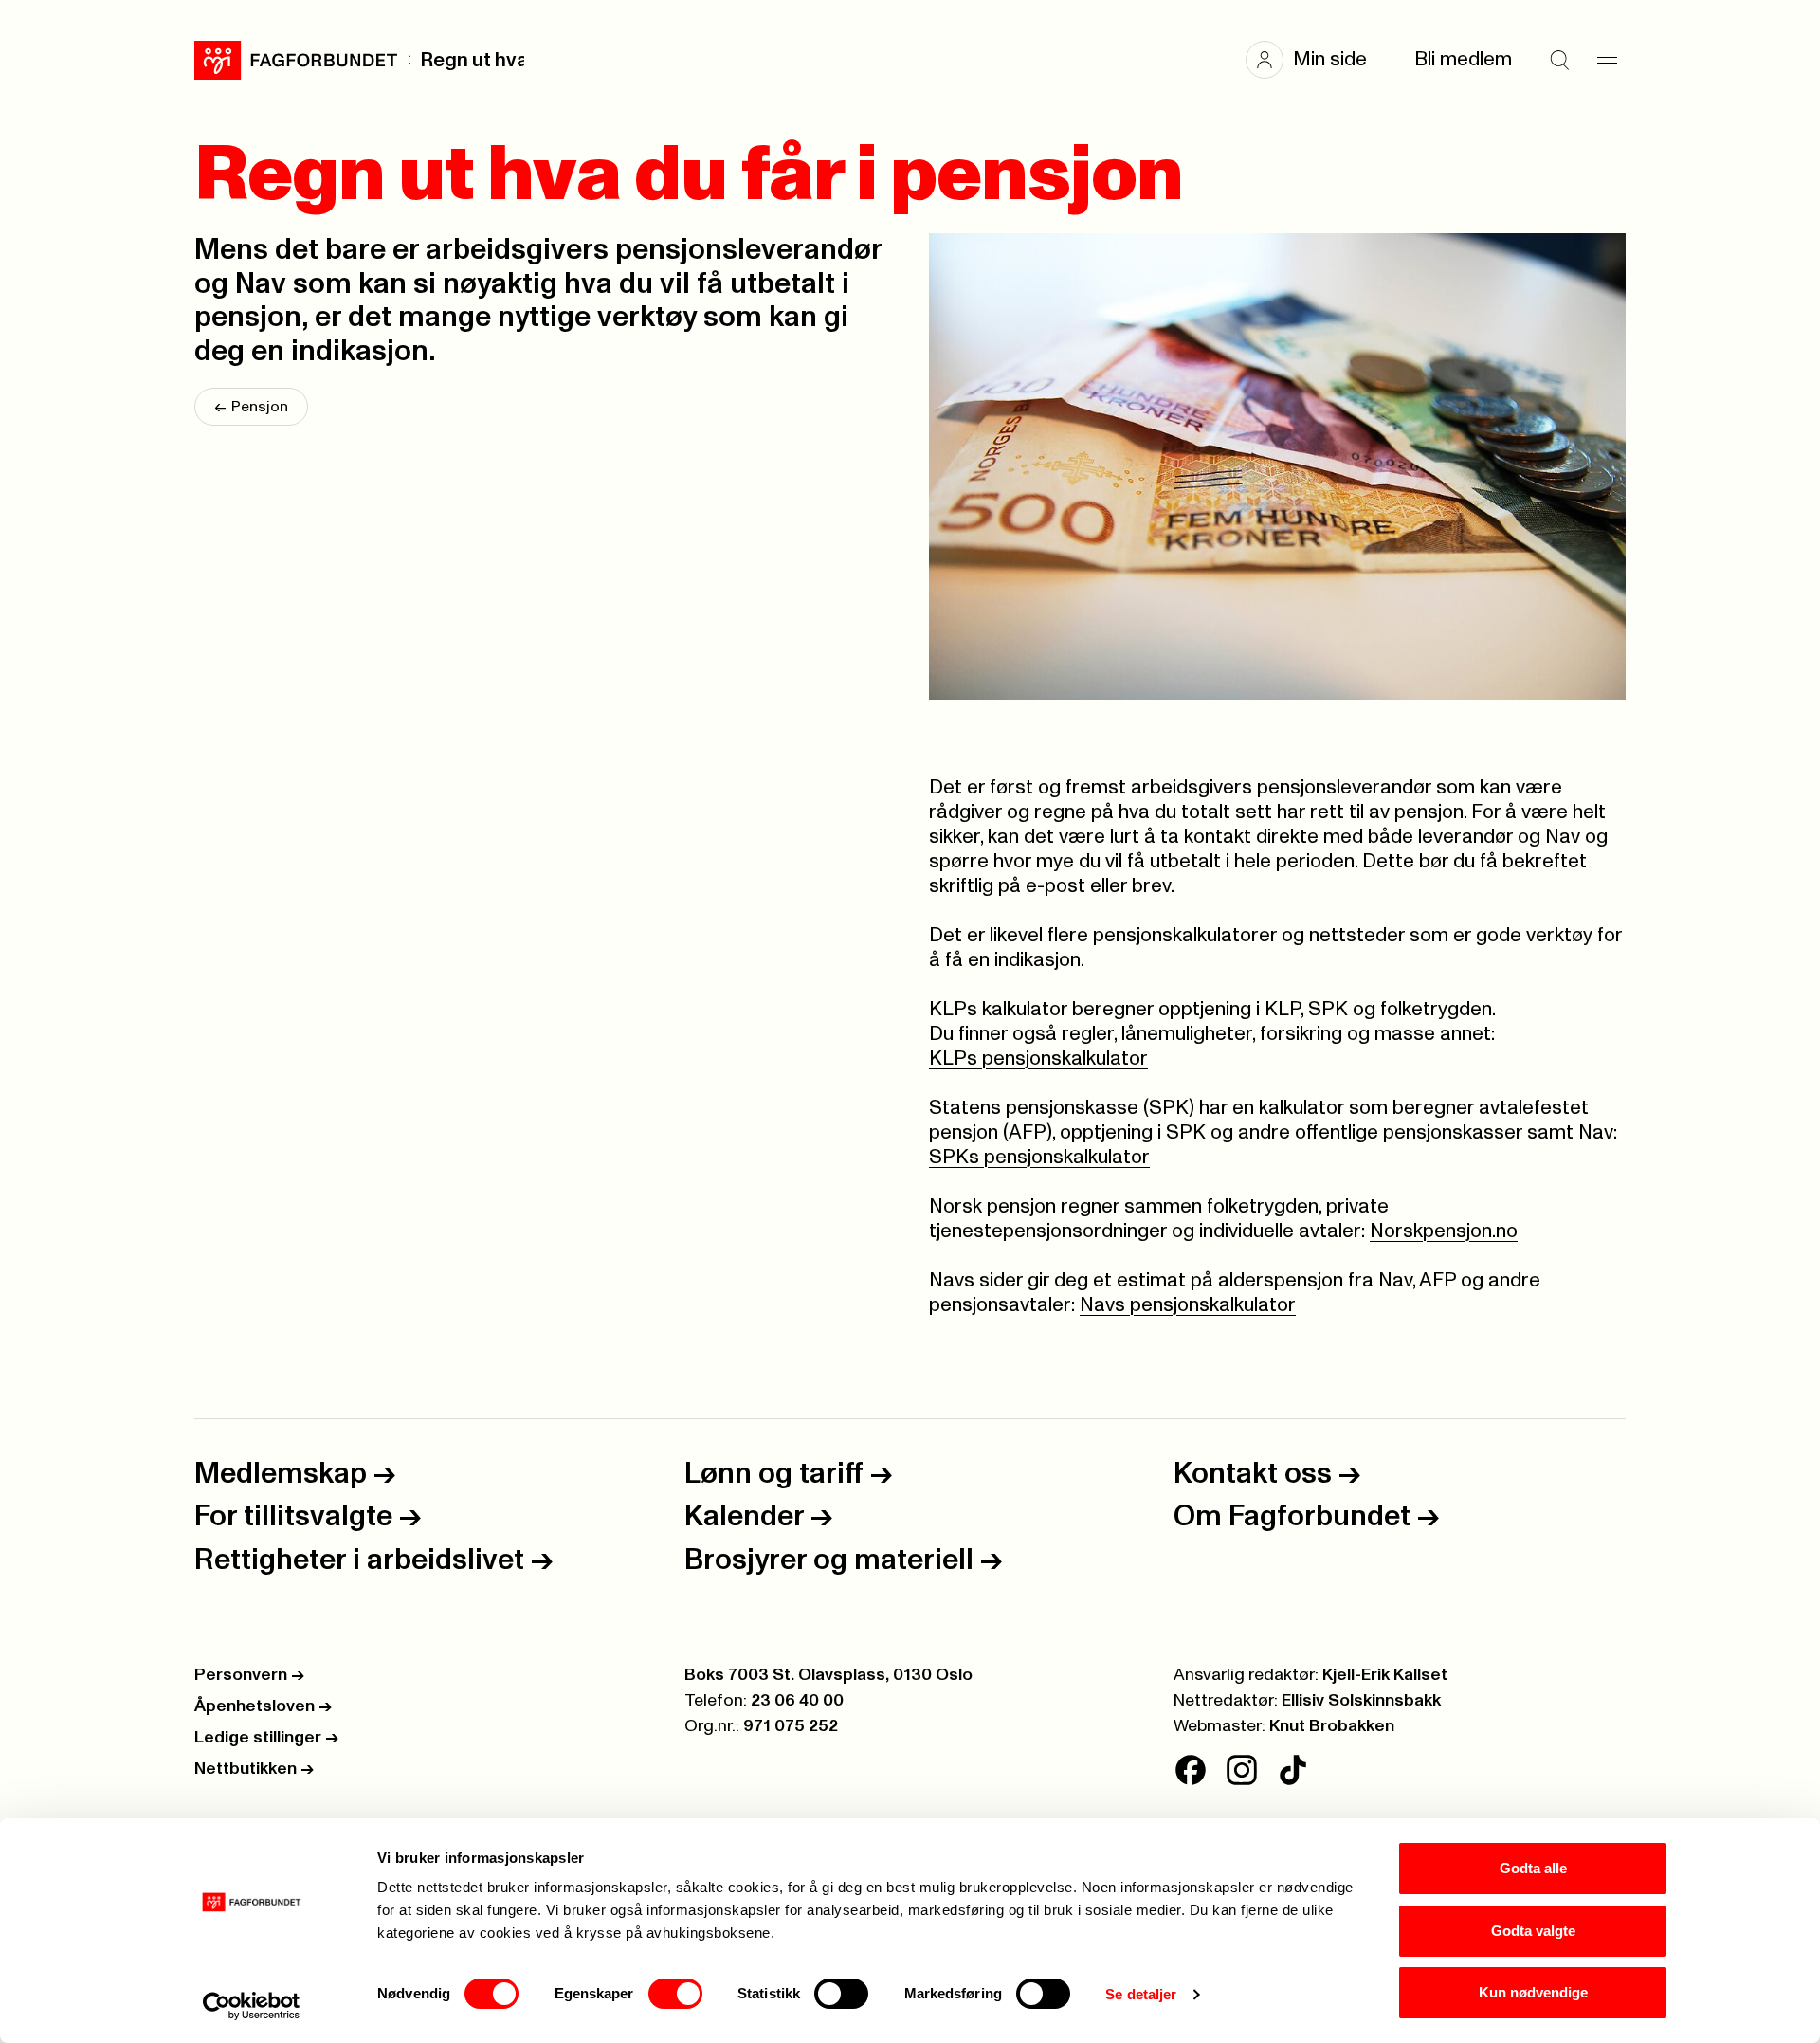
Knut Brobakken (1332, 1726)
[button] (1316, 60)
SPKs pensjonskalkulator (1039, 1157)
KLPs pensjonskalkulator (1038, 1058)
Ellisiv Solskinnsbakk (1361, 1701)
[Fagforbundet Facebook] (1191, 1770)
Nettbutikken (254, 1769)
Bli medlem (1463, 59)
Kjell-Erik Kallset (1385, 1675)
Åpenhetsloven (263, 1706)
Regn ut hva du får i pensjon (472, 60)
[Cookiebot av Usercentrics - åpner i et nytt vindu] (252, 2006)
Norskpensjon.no (1444, 1231)
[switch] (675, 1994)
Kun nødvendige (1533, 1992)
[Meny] (1607, 60)
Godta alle (1533, 1868)
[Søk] (1559, 60)
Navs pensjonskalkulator (1188, 1305)
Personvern (249, 1675)
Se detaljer (1141, 1994)
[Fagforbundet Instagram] (1242, 1770)
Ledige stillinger (266, 1738)
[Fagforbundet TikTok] (1293, 1770)
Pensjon (251, 407)
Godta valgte (1533, 1931)
